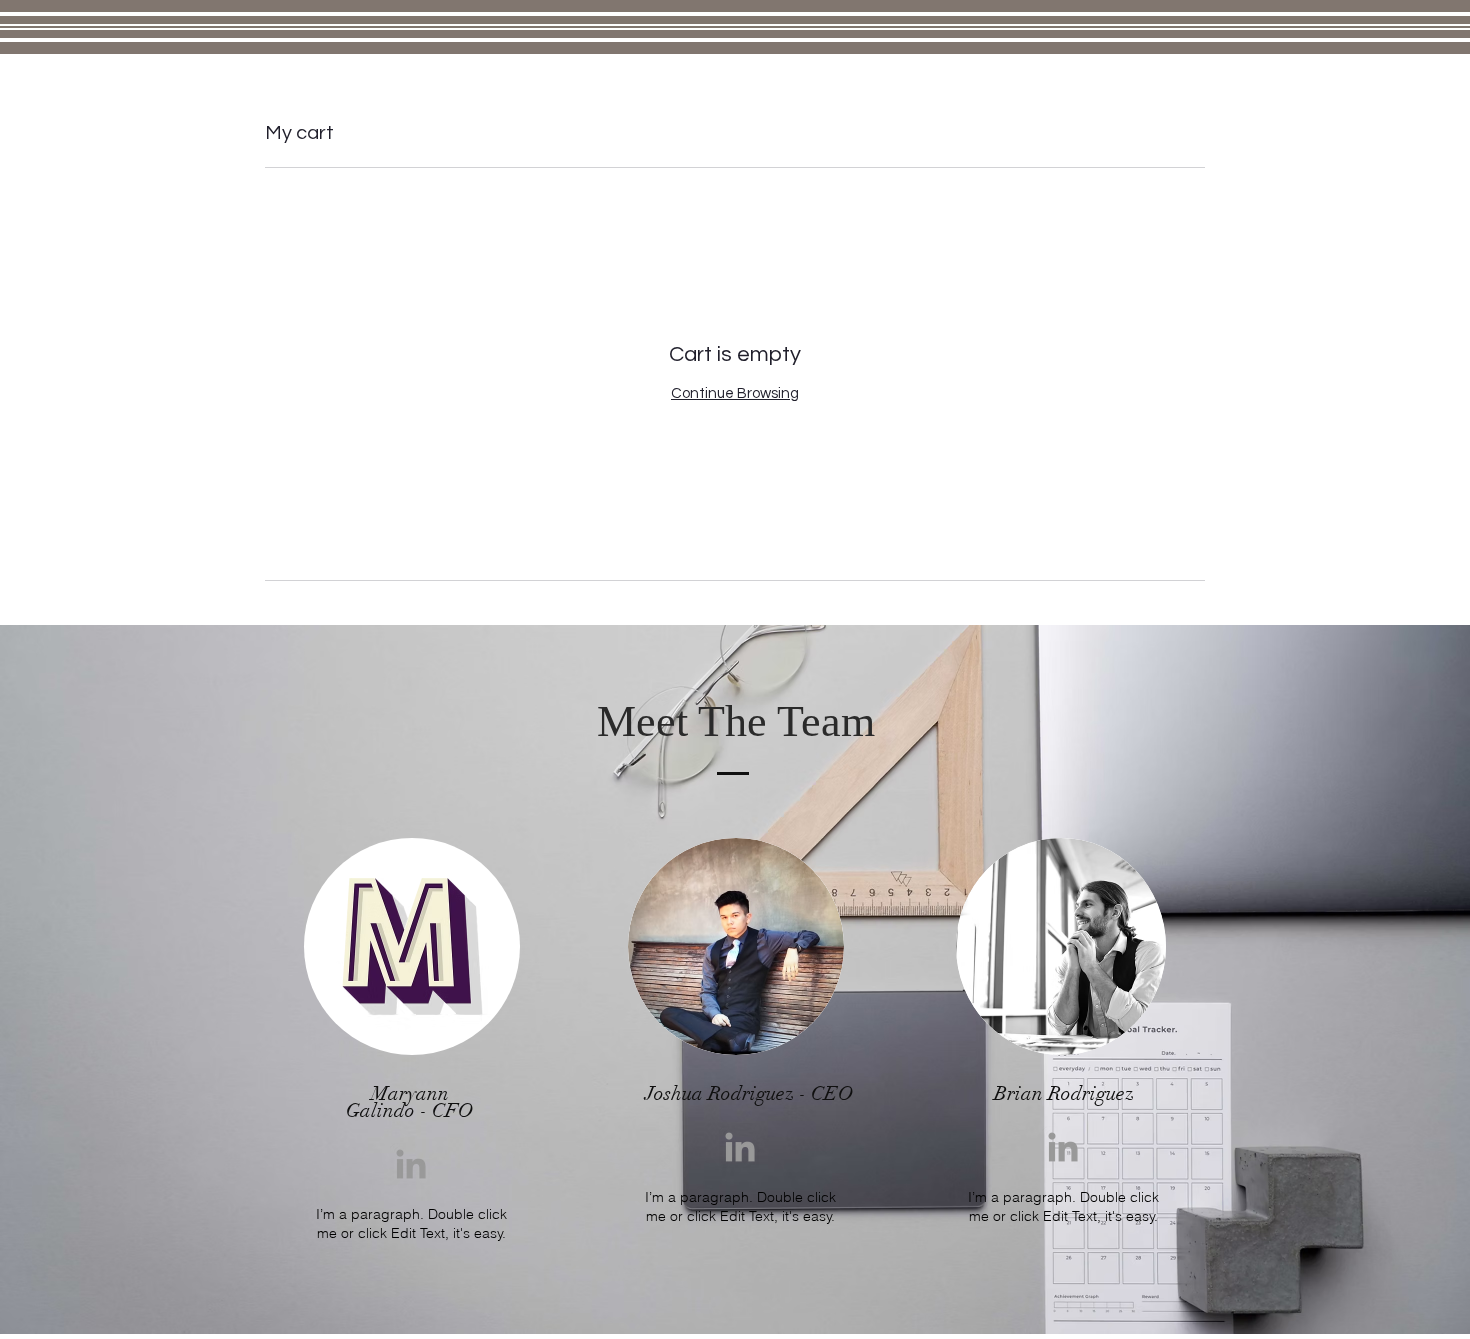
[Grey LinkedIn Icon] (411, 1164)
